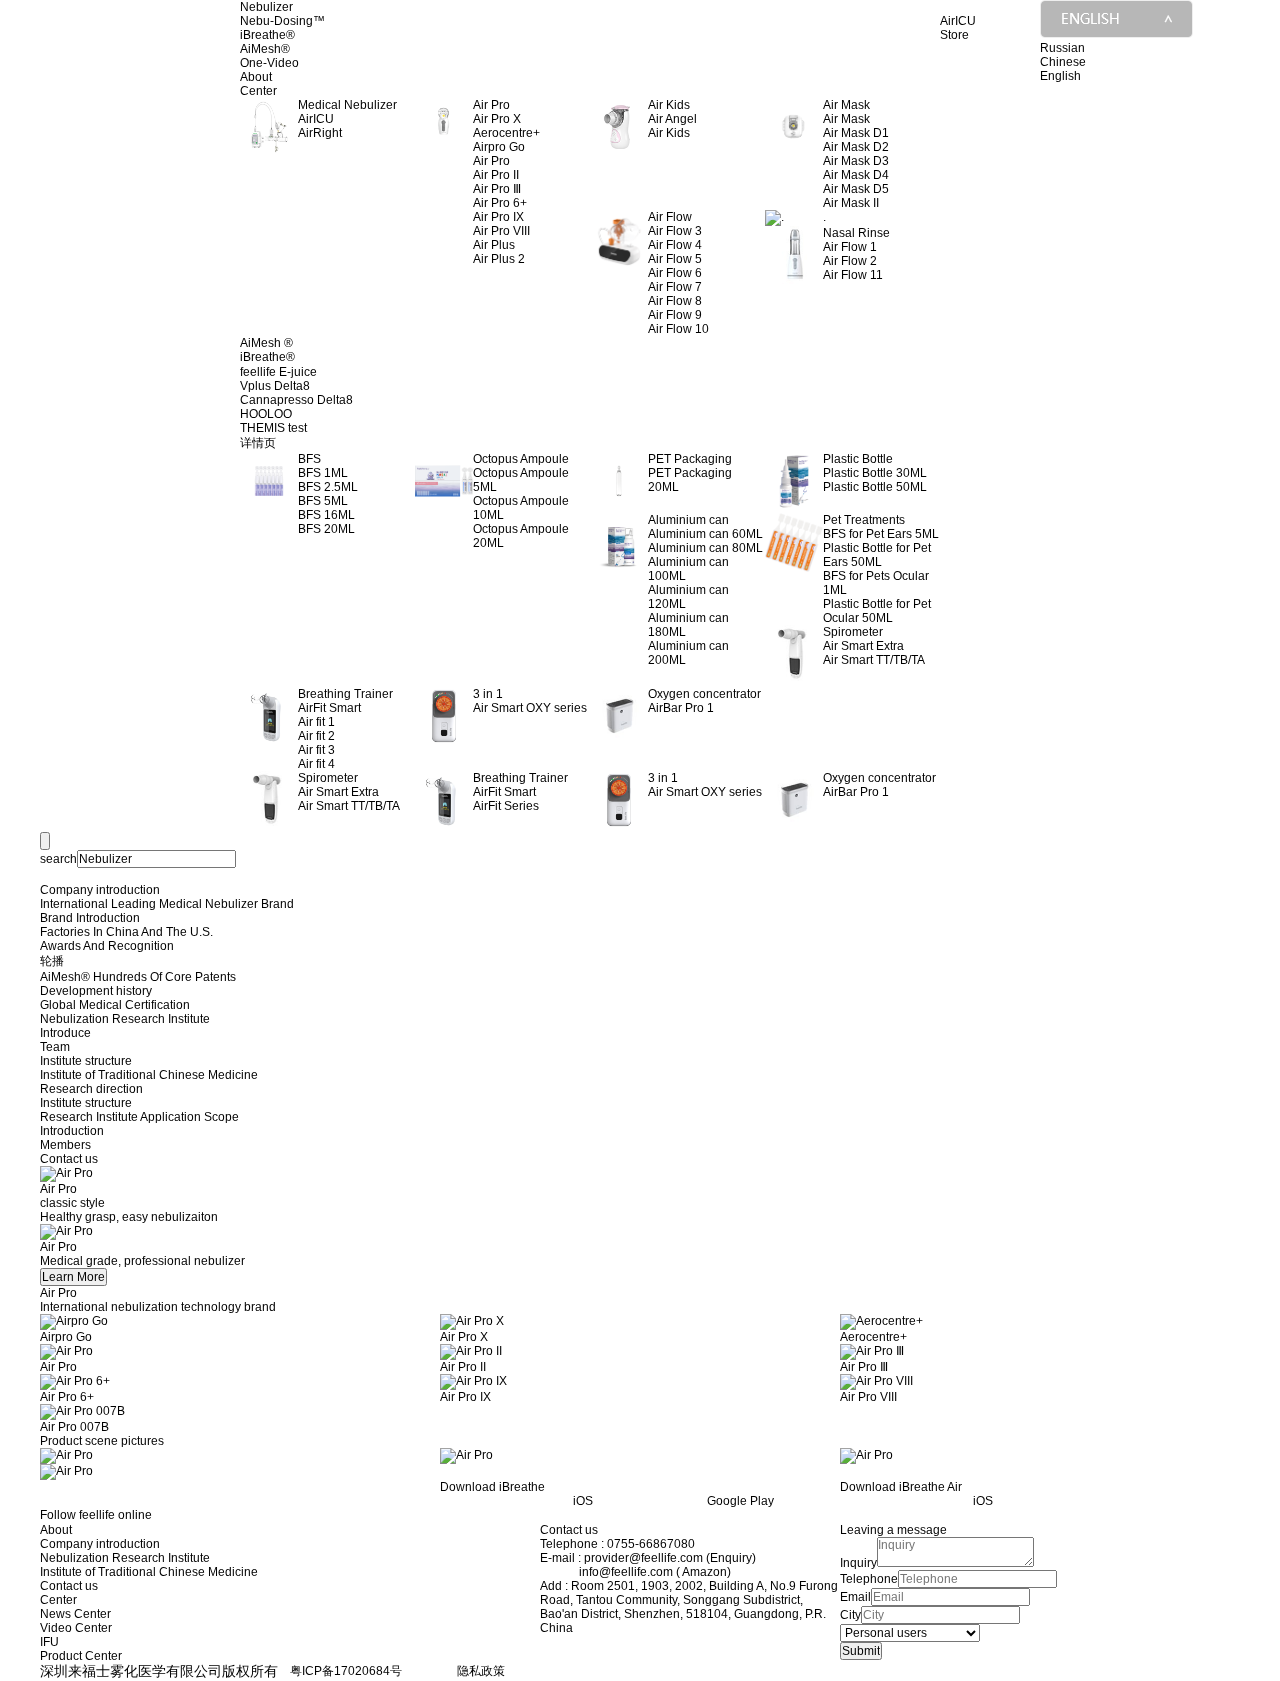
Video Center (76, 1628)
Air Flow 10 (678, 329)
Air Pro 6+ (500, 203)
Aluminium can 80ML (705, 548)
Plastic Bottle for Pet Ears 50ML (877, 555)
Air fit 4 (316, 764)
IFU (49, 1642)
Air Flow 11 (853, 275)
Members (65, 1145)
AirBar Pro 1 (681, 708)
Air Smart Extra (863, 646)
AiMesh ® (266, 343)
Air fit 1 (316, 722)
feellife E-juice (278, 372)
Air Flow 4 (675, 245)
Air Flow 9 (675, 315)
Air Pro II (496, 175)
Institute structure (86, 1061)
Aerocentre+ (506, 133)
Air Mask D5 (856, 189)
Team (55, 1047)
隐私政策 (481, 1671)
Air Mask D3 (856, 161)
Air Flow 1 (850, 247)
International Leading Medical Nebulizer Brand (167, 904)
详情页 (258, 443)
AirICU (316, 119)
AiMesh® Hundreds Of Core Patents (138, 977)
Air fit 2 (316, 736)
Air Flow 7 (675, 287)
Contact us (69, 1159)
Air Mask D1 (856, 133)
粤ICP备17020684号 (346, 1671)
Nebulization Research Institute (125, 1019)
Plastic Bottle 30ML (875, 473)
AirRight (320, 133)
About (256, 77)
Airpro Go (499, 147)
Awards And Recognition (107, 946)
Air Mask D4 (856, 175)
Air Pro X (497, 119)
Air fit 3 (316, 750)
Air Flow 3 (675, 231)
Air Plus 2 (499, 259)
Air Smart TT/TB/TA (874, 660)
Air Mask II (851, 203)
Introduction (72, 1131)
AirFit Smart (329, 708)
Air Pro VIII (501, 231)
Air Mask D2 (856, 147)
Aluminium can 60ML (705, 534)
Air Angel (672, 119)
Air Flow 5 (675, 259)
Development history (96, 991)
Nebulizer (266, 7)
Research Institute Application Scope (139, 1117)
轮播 (52, 961)
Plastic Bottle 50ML (875, 487)
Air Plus (494, 245)
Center (258, 91)
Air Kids (669, 133)
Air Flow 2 (850, 261)
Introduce (65, 1033)
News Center (75, 1614)
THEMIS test (273, 428)
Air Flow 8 (675, 301)
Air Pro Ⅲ (497, 189)
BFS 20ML (326, 529)
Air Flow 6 (675, 273)
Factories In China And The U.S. (126, 932)
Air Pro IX (498, 217)
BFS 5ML (323, 501)
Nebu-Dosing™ (282, 21)
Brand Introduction (90, 918)
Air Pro (491, 161)
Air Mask (846, 119)
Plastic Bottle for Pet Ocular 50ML (877, 611)
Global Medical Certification (115, 1005)
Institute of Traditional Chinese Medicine (149, 1075)
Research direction (91, 1089)
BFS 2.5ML (328, 487)
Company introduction (100, 890)
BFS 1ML (323, 473)
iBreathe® (267, 35)
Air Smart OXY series (530, 708)
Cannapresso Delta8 (296, 400)
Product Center (81, 1656)
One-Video (269, 63)
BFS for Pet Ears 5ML (881, 534)
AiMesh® (265, 49)
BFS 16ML (326, 515)
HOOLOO (266, 414)
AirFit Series (506, 806)
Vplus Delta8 (275, 386)
